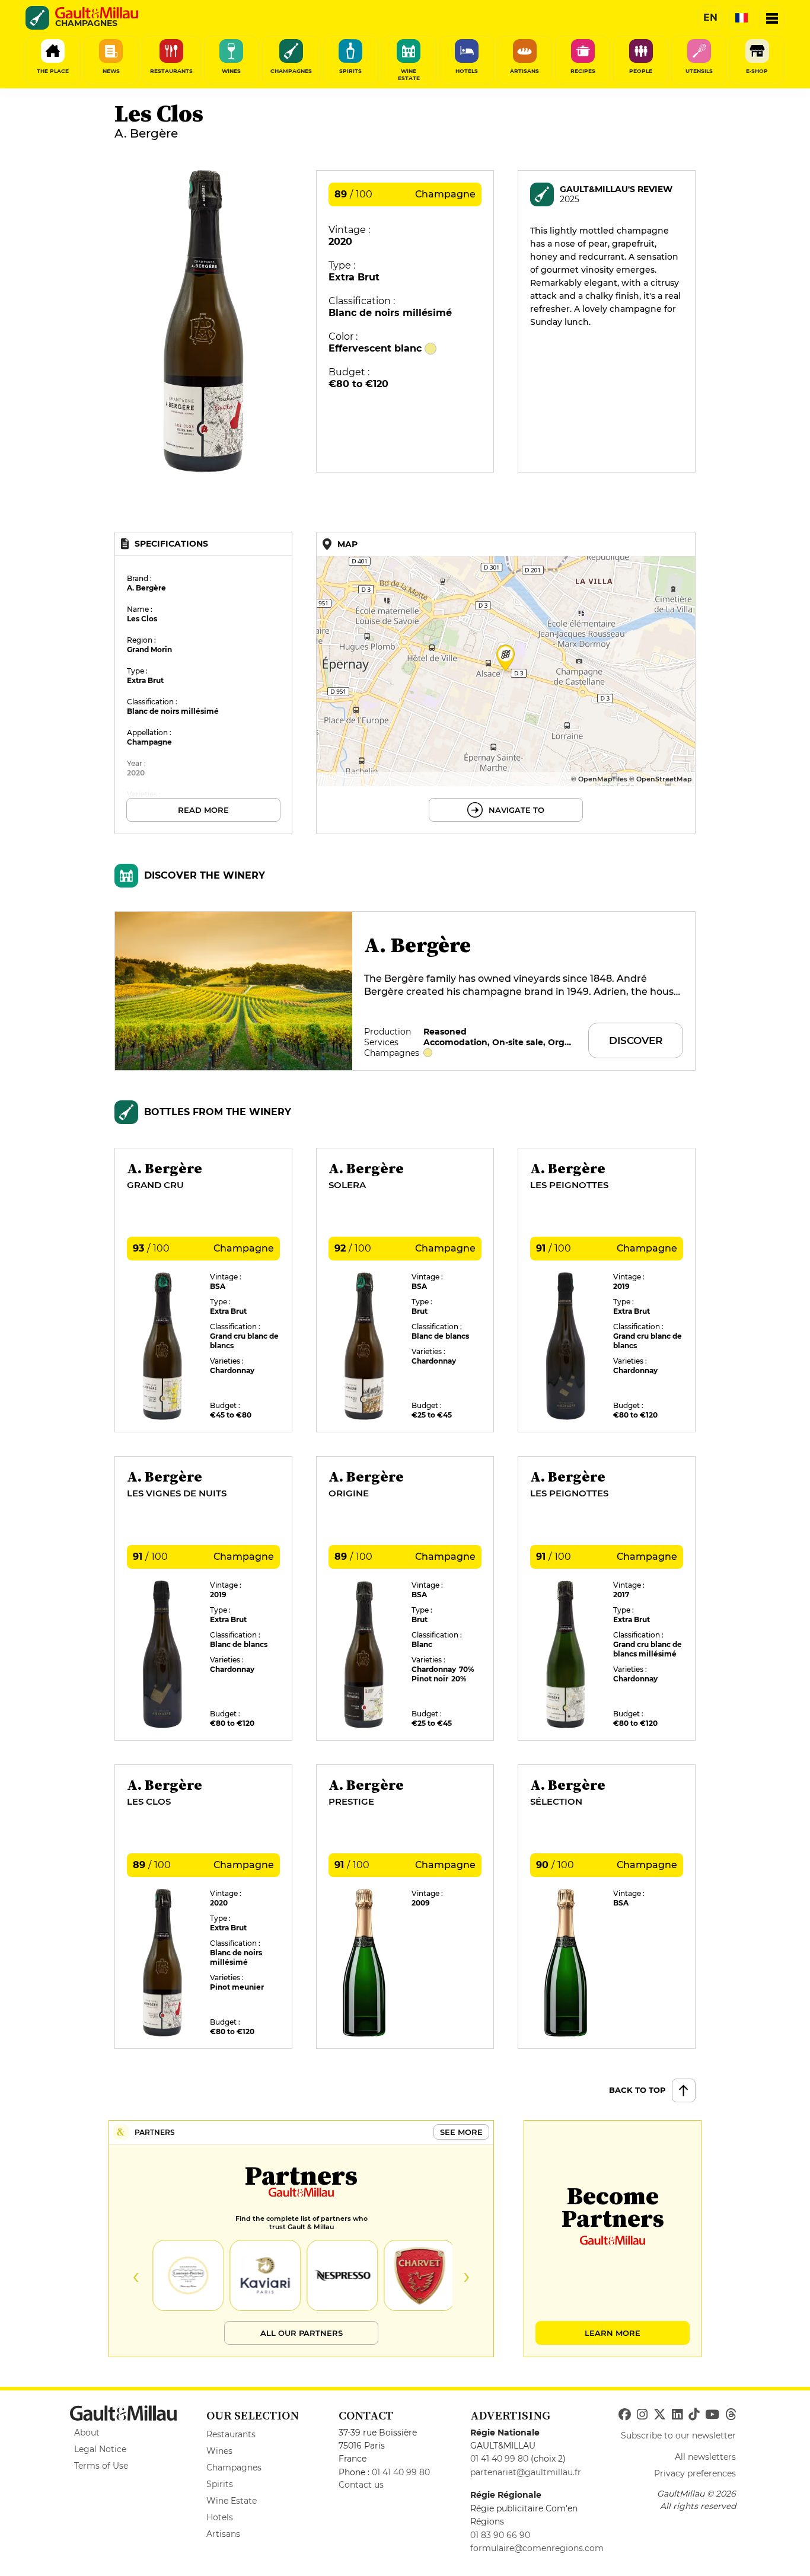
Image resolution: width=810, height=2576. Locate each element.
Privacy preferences (695, 2473)
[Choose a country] (741, 18)
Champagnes (234, 2468)
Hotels (220, 2517)
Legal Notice (100, 2449)
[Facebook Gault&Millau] (625, 2415)
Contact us (361, 2485)
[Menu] (772, 18)
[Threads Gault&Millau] (731, 2415)
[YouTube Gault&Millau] (712, 2415)
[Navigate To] (506, 683)
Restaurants (231, 2434)
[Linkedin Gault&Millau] (677, 2415)
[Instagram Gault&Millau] (642, 2415)
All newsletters (705, 2457)
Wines (219, 2451)
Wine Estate (232, 2501)
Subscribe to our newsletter (678, 2435)
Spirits (220, 2484)
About (87, 2433)
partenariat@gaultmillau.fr (526, 2472)
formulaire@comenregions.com (537, 2548)
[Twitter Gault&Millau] (660, 2415)
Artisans (223, 2534)
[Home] (97, 13)
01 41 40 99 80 (401, 2472)
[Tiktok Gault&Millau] (694, 2415)
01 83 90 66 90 (500, 2535)
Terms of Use (101, 2466)
